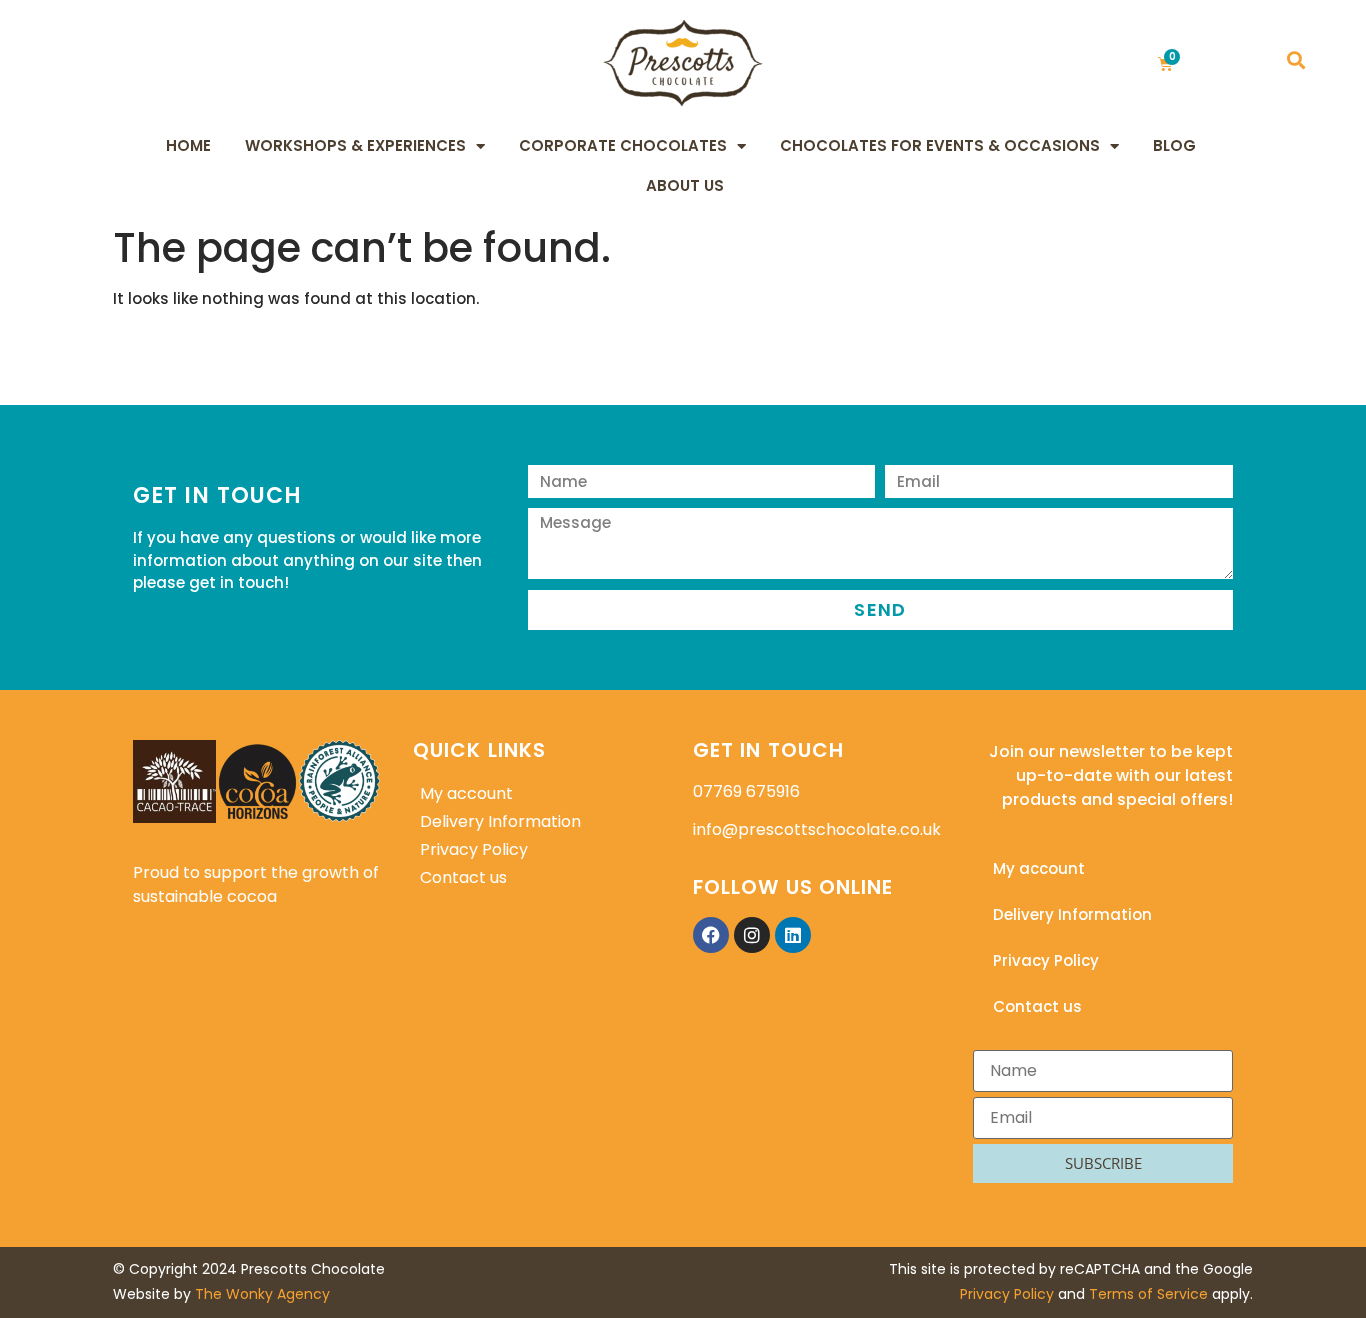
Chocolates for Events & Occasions (940, 145)
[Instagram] (752, 935)
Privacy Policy (474, 849)
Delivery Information (500, 821)
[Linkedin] (793, 935)
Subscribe (1103, 1163)
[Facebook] (711, 935)
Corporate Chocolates (623, 145)
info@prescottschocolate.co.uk (817, 829)
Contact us (463, 877)
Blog (1174, 145)
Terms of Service (1148, 1294)
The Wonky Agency (262, 1294)
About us (685, 185)
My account (466, 793)
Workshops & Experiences (355, 145)
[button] (1295, 60)
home (188, 145)
